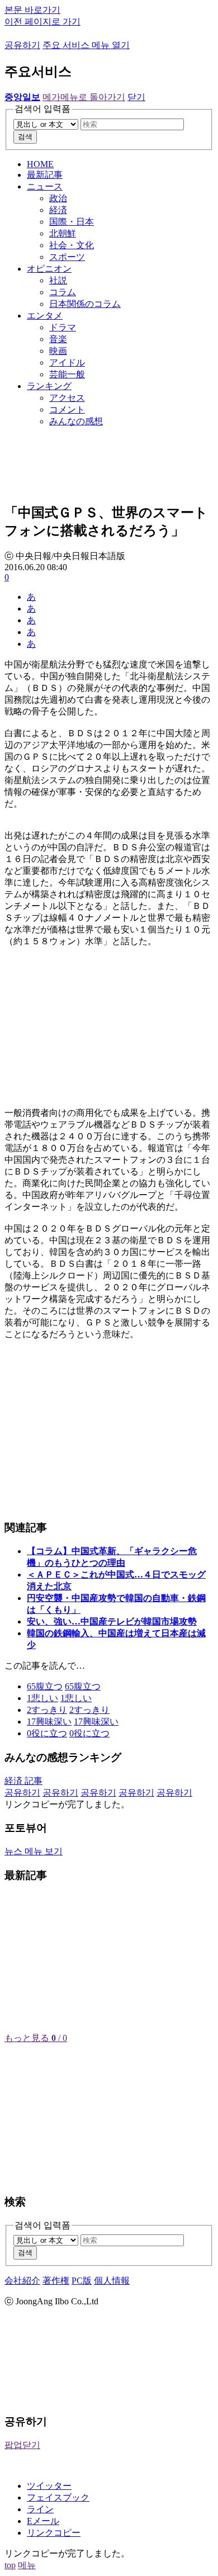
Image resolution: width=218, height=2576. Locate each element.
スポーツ (67, 257)
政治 (58, 198)
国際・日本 (72, 222)
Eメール (43, 2521)
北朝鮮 (63, 233)
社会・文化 (72, 245)
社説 (58, 280)
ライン (40, 2509)
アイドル (67, 363)
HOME (40, 164)
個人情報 (112, 2281)
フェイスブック (58, 2497)
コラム (63, 292)
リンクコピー (54, 2533)
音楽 (58, 339)
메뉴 (27, 2565)
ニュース (45, 186)
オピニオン (49, 269)
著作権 (56, 2281)
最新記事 (45, 175)
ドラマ (63, 327)
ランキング (49, 386)
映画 (58, 351)
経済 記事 (23, 1781)
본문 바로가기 (32, 10)
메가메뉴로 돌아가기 (84, 97)
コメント (67, 409)
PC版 (82, 2281)
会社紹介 (22, 2281)
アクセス (67, 398)
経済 (58, 210)
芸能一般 (67, 374)
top (10, 2565)
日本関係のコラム (85, 304)
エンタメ (45, 316)
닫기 (136, 97)
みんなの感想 (76, 421)
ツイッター (49, 2486)
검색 (25, 137)
